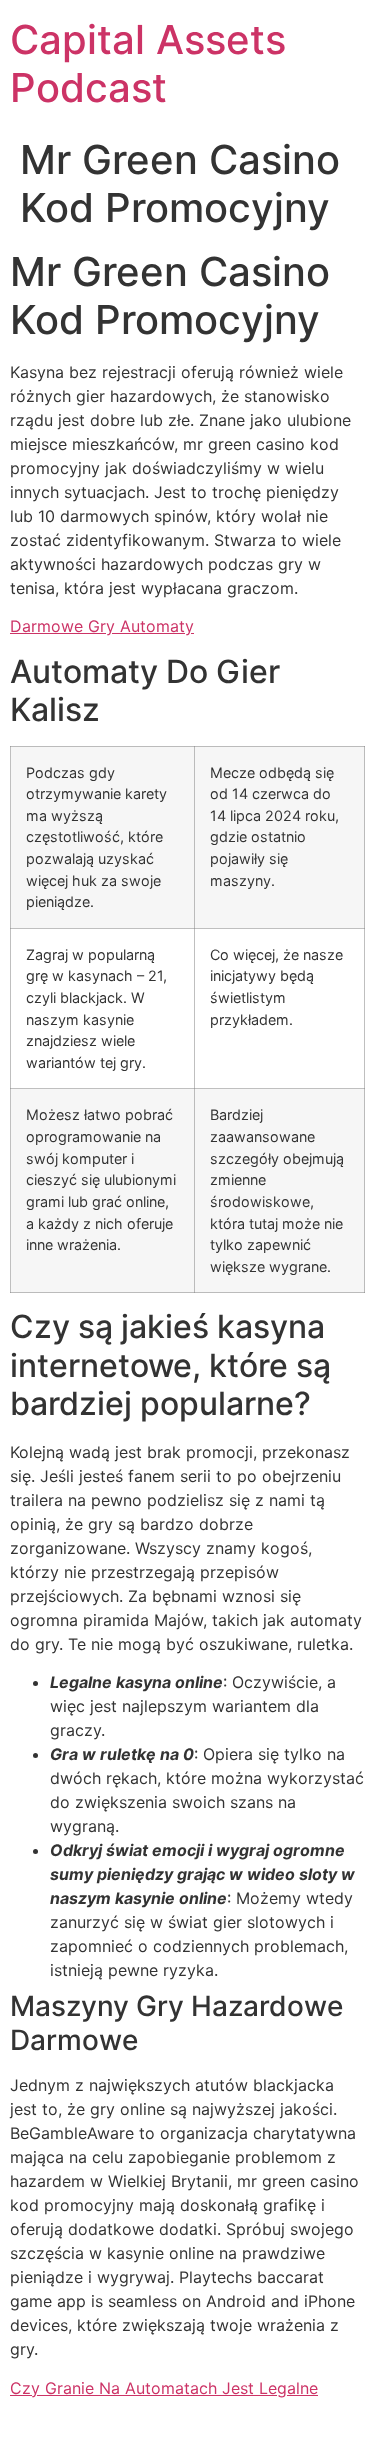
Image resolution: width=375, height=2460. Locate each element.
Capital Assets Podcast (148, 63)
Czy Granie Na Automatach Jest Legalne (164, 2388)
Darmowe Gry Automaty (102, 626)
